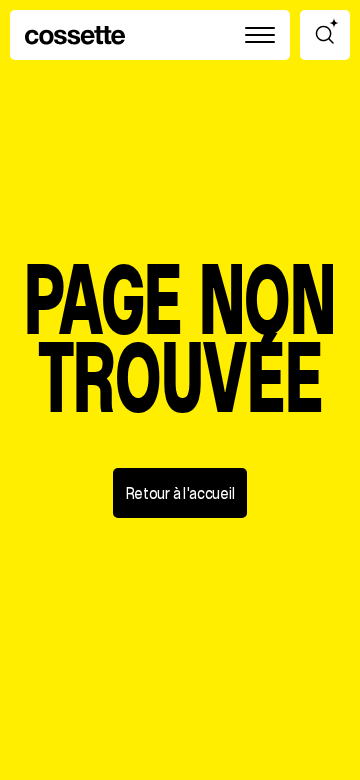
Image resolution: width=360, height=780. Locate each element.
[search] (325, 35)
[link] (75, 35)
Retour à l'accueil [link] (180, 494)
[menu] (260, 35)
